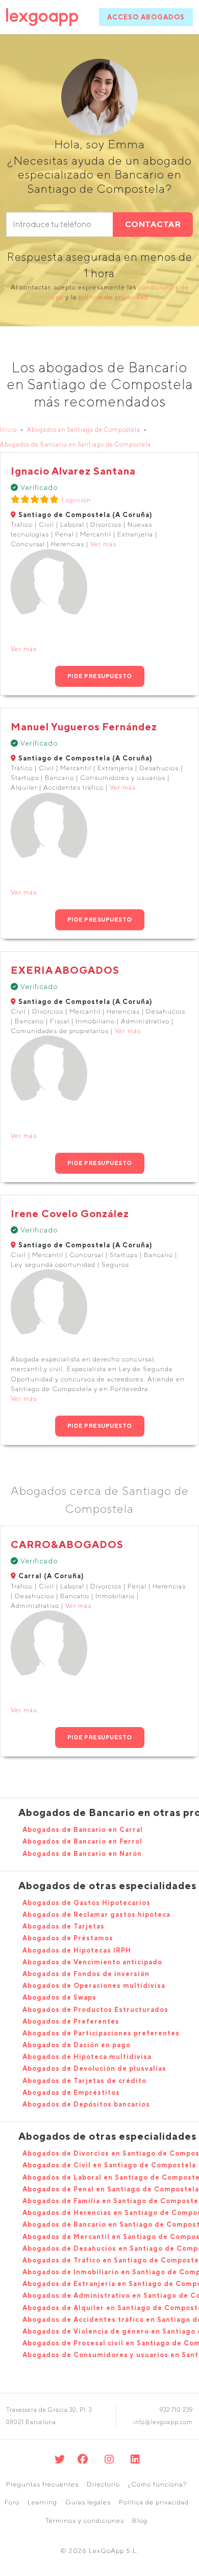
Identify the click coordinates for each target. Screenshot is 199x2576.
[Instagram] (109, 2459)
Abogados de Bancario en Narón (82, 1854)
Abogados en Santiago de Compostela (84, 429)
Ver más (103, 544)
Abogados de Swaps (59, 1997)
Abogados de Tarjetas (64, 1926)
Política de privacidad (154, 2502)
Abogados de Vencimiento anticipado (92, 1962)
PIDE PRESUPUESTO (100, 676)
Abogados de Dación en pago (77, 2045)
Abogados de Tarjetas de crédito (84, 2081)
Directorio (103, 2484)
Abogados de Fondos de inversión (86, 1974)
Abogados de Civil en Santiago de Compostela (109, 2165)
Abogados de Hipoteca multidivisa (87, 2057)
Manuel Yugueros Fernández (84, 726)
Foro (12, 2502)
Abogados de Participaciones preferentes (101, 2033)
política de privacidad (113, 297)
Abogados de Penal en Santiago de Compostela (111, 2189)
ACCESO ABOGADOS (146, 17)
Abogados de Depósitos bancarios (86, 2104)
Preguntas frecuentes (42, 2484)
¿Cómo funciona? (157, 2484)
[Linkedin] (135, 2459)
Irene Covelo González (70, 1213)
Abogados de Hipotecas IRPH (77, 1950)
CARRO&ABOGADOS (67, 1544)
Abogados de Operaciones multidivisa (94, 1986)
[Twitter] (60, 2459)
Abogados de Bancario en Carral (83, 1830)
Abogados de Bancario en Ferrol (82, 1841)
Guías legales (88, 2502)
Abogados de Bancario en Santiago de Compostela (76, 444)
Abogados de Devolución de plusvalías (94, 2068)
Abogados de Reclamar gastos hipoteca (96, 1914)
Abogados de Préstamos (68, 1938)
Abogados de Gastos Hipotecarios (86, 1903)
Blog (140, 2521)
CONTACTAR (153, 224)
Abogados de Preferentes (71, 2021)
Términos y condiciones (85, 2521)
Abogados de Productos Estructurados (95, 2010)
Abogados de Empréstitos (71, 2092)
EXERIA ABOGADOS (65, 970)
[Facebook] (83, 2459)
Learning (42, 2502)
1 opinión (76, 500)
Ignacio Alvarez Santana (73, 471)
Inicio (8, 429)
